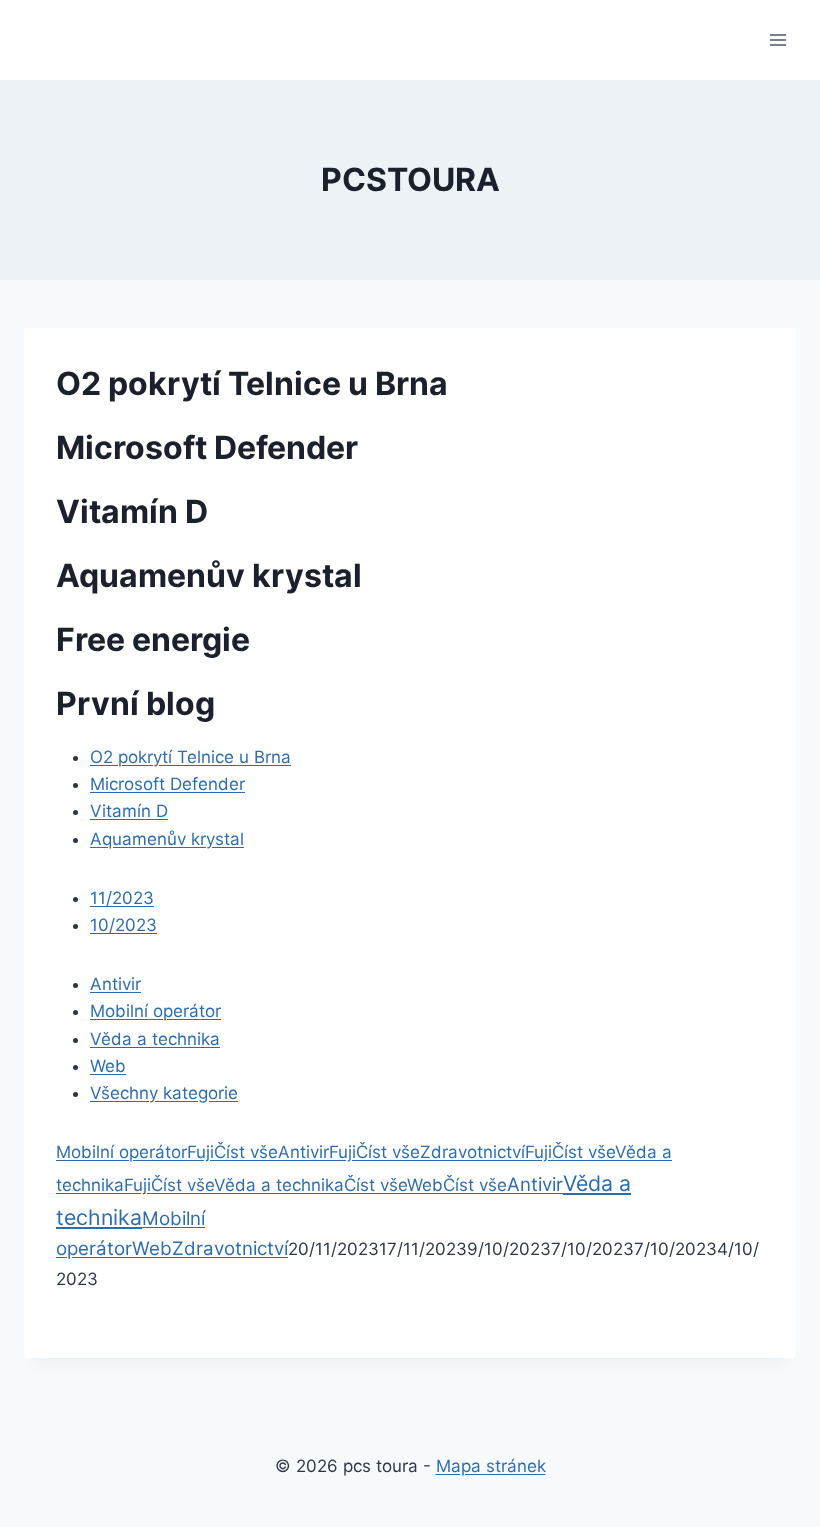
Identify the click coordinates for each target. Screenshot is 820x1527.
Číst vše (246, 1152)
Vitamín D (132, 511)
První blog (135, 703)
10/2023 (123, 925)
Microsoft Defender (207, 447)
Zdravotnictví (472, 1152)
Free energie (153, 639)
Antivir (115, 984)
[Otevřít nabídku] (777, 39)
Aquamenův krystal (209, 575)
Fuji (200, 1152)
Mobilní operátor (155, 1011)
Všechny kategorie (164, 1093)
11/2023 (122, 898)
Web (108, 1066)
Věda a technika (155, 1039)
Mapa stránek (491, 1466)
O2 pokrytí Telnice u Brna (252, 383)
